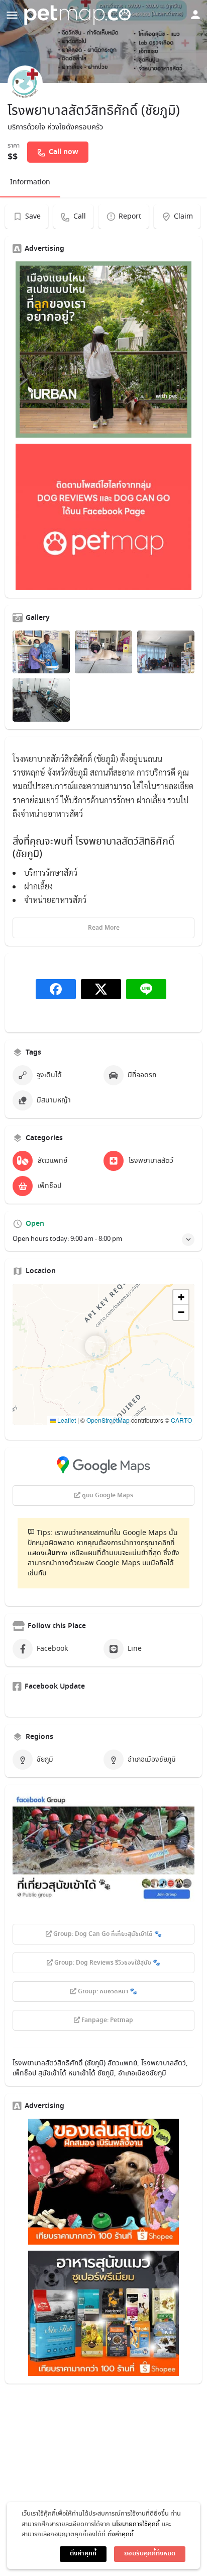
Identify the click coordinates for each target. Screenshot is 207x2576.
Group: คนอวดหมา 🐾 (107, 1992)
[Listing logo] (25, 83)
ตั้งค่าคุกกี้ (121, 2534)
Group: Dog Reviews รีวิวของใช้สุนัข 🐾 (107, 1963)
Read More (104, 928)
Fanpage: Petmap (107, 2021)
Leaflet (66, 1420)
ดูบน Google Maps (107, 1496)
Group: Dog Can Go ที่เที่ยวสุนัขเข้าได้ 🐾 (107, 1934)
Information (30, 182)
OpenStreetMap (108, 1420)
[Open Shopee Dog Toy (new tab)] (103, 2182)
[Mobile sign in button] (195, 15)
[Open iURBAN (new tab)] (103, 350)
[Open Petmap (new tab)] (103, 517)
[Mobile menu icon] (12, 15)
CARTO (181, 1420)
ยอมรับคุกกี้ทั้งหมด (150, 2554)
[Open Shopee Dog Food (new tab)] (103, 2314)
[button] (103, 1354)
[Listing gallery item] (41, 652)
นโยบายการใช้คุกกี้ (136, 2524)
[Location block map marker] (95, 1346)
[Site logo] (79, 15)
